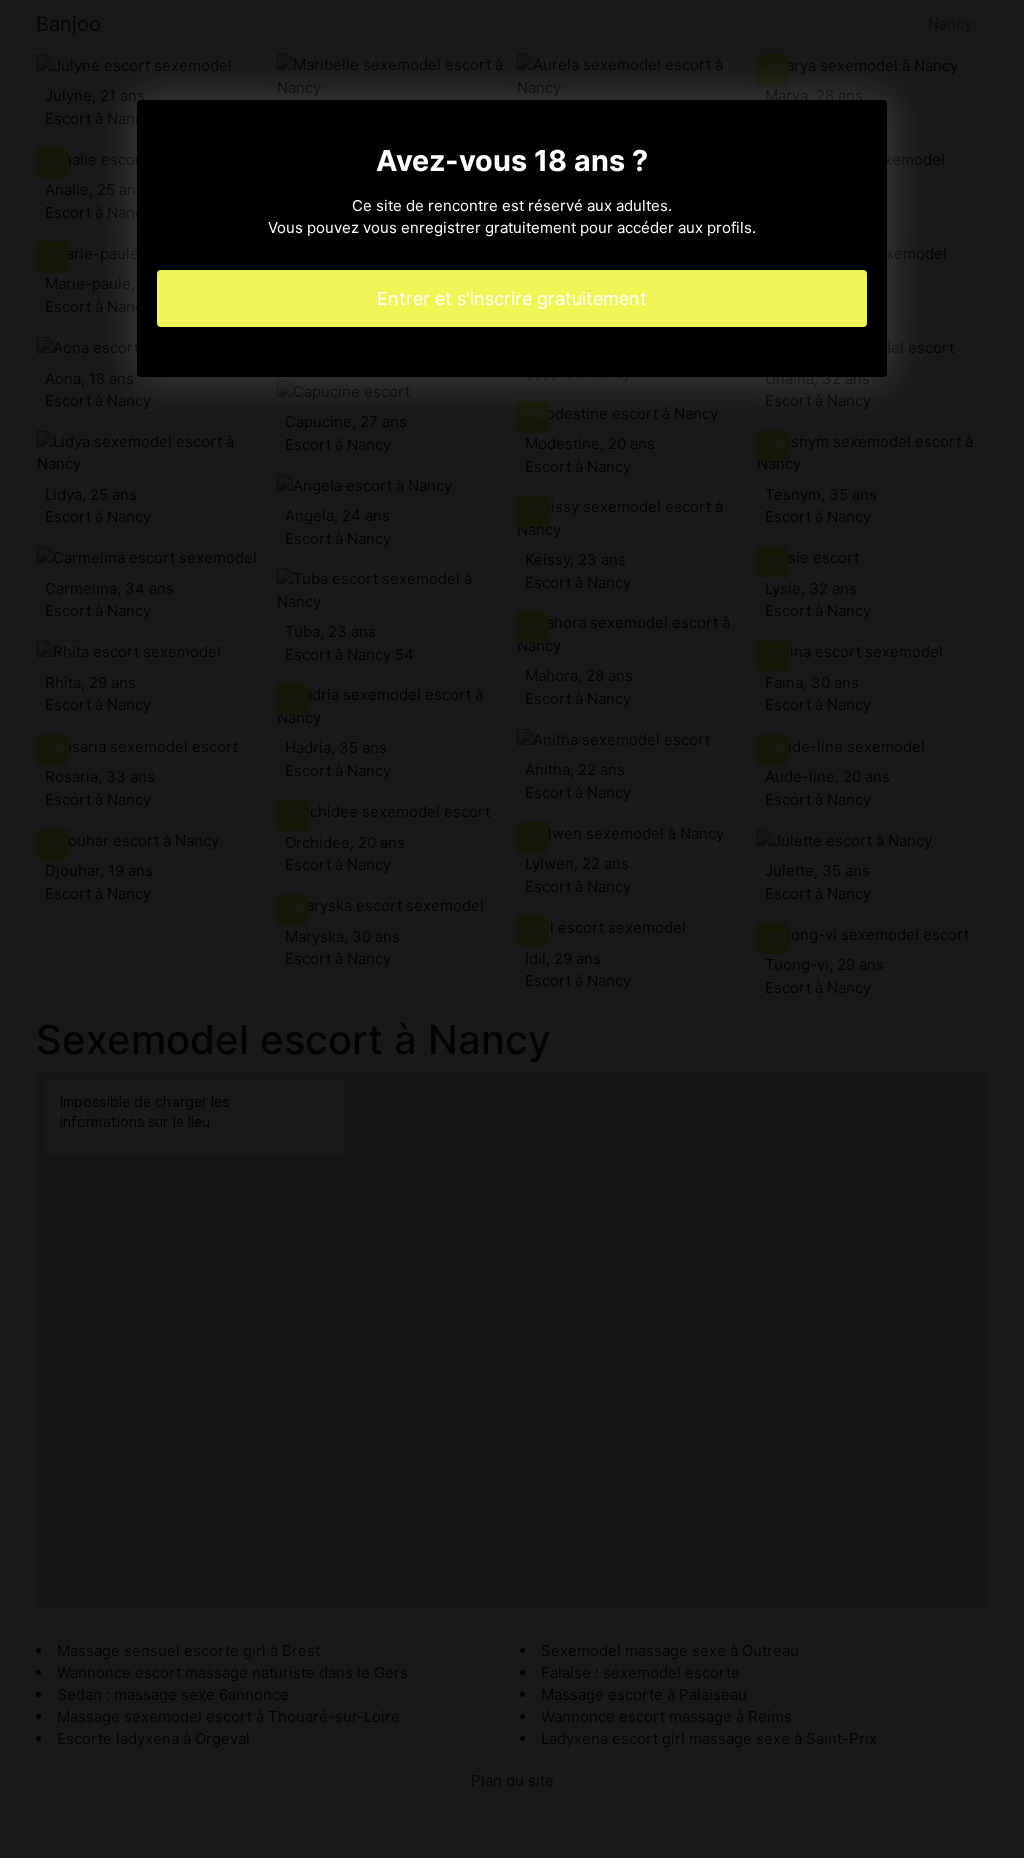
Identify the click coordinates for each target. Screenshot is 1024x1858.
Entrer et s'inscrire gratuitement (512, 298)
